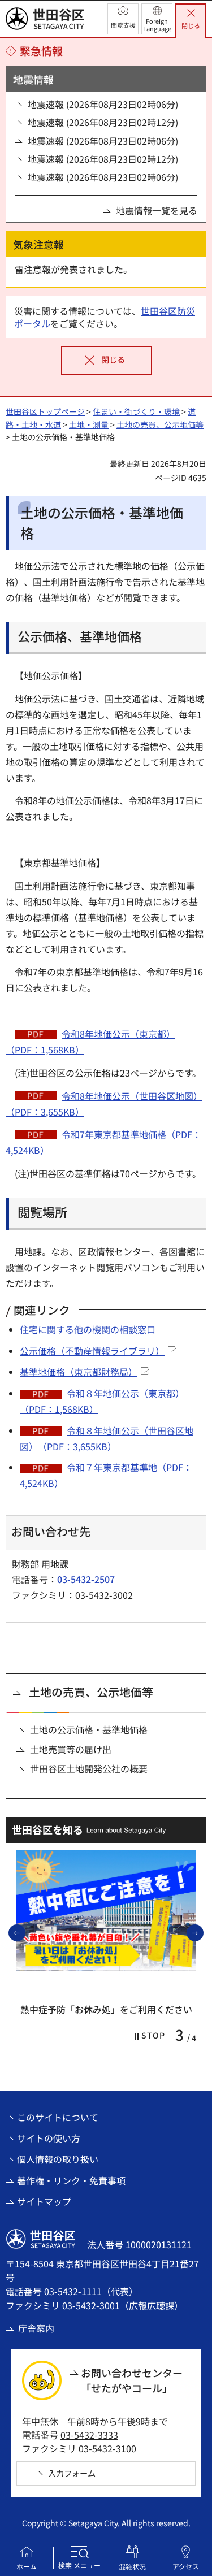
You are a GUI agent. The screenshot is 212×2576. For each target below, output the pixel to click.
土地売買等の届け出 (71, 1749)
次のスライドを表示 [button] (203, 1932)
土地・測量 (89, 424)
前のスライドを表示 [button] (25, 1932)
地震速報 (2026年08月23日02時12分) (103, 122)
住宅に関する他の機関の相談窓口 (88, 1329)
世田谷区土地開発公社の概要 (89, 1768)
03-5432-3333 (89, 2435)
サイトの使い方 (49, 2138)
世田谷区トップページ (45, 411)
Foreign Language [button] (157, 25)
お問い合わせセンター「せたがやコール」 (132, 2380)
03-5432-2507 (86, 1579)
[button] (123, 19)
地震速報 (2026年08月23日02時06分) (103, 104)
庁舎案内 (36, 2328)
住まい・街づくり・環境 (136, 411)
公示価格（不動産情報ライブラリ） (92, 1351)
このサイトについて (58, 2117)
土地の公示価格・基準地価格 (89, 1729)
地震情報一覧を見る (157, 210)
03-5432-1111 (73, 2291)
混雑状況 (132, 2566)
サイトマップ (44, 2201)
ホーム (27, 2566)
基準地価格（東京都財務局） (79, 1372)
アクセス (186, 2566)
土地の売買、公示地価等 (160, 424)
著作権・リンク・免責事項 (71, 2180)
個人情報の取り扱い (58, 2159)
